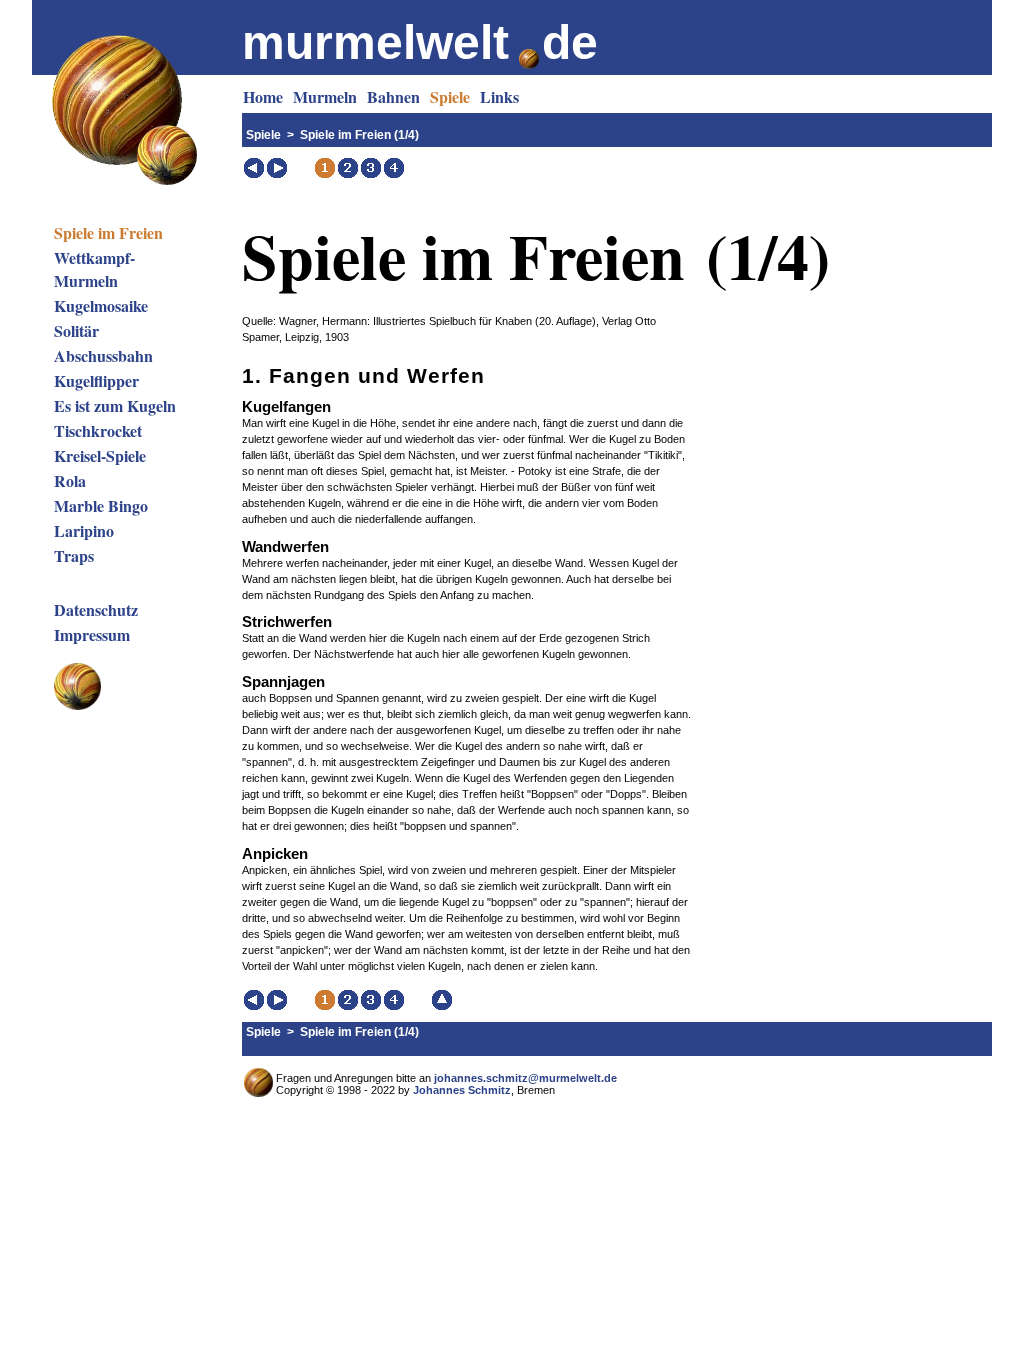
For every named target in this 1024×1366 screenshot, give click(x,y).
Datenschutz (96, 609)
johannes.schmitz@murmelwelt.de (525, 1078)
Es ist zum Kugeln (115, 405)
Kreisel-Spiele (100, 455)
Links (499, 96)
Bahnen (393, 96)
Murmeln (325, 96)
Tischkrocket (98, 430)
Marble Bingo (101, 505)
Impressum (92, 634)
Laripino (84, 530)
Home (263, 96)
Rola (70, 480)
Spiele (450, 96)
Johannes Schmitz (462, 1090)
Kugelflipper (96, 380)
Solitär (76, 330)
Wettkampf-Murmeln (94, 269)
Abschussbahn (103, 355)
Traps (74, 555)
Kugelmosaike (101, 305)
